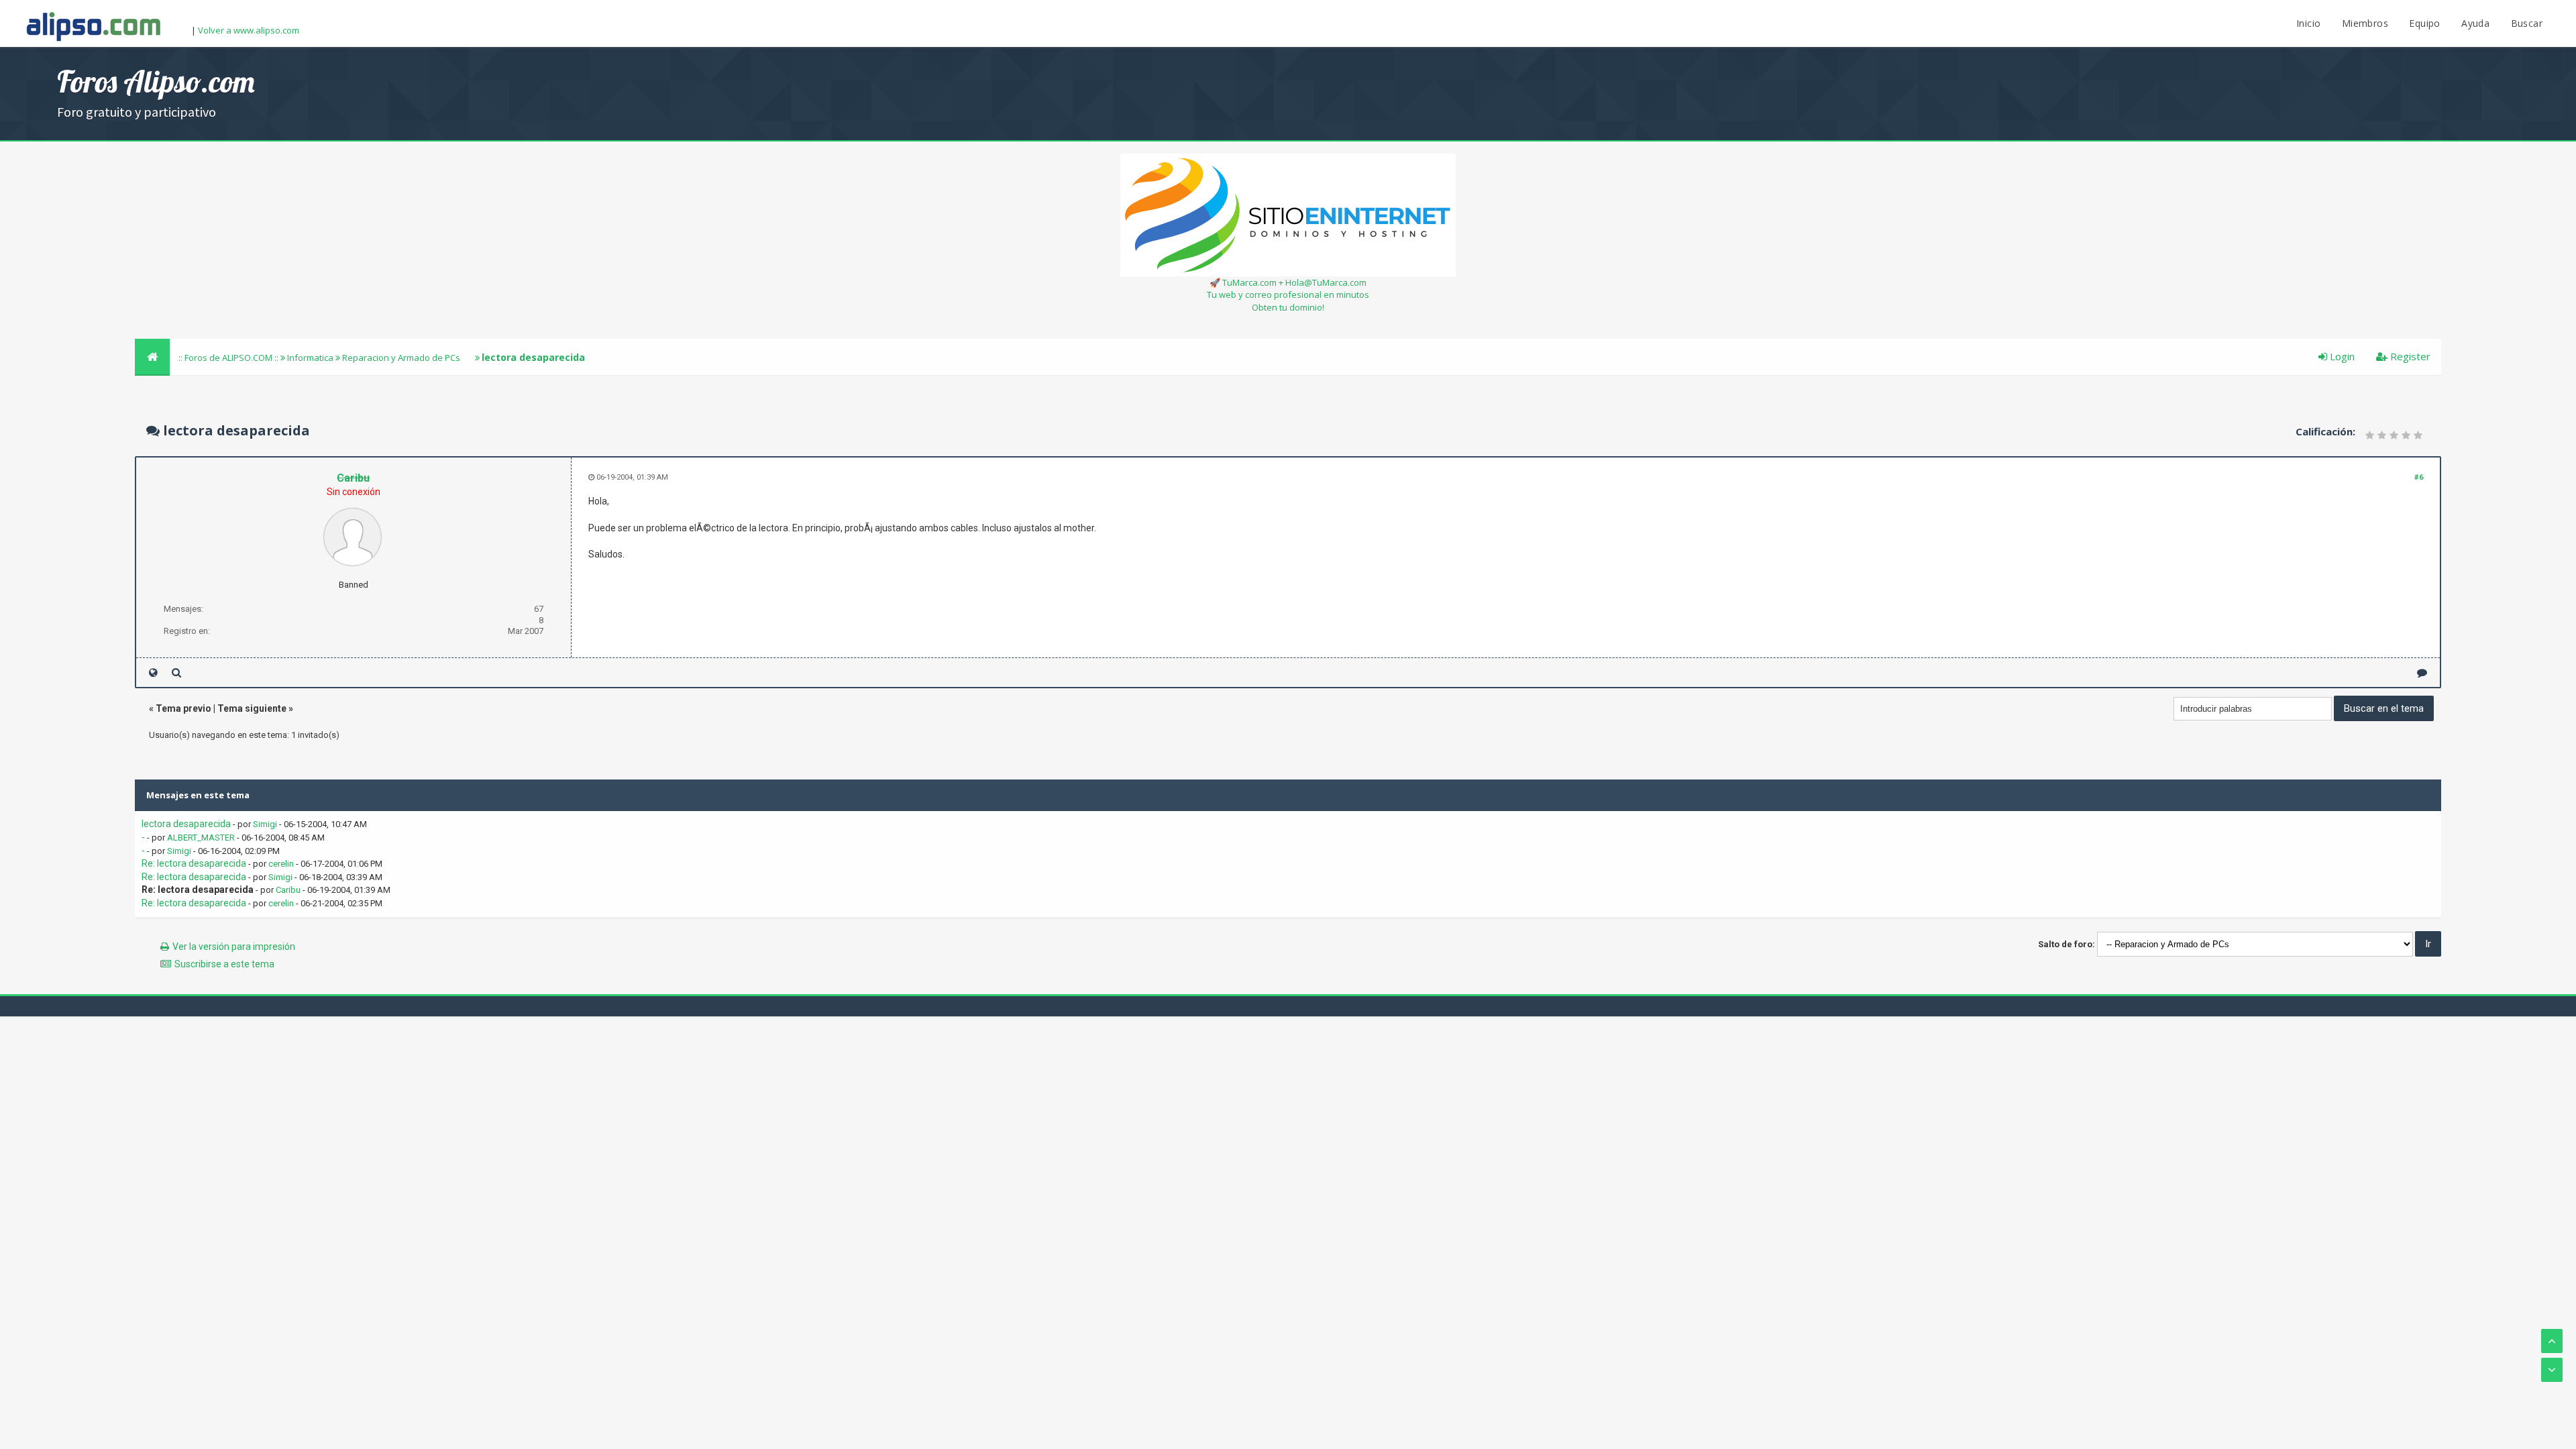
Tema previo (183, 708)
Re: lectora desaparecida (194, 863)
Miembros (2365, 23)
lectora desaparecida (186, 824)
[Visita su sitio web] (153, 673)
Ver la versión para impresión (234, 947)
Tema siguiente (252, 708)
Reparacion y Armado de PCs (401, 358)
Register (2409, 356)
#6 (2419, 477)
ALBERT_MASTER (201, 838)
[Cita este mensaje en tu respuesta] (2422, 673)
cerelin (281, 864)
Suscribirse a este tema (224, 964)
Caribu (288, 890)
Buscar (2527, 23)
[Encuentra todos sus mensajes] (176, 673)
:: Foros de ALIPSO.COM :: (229, 358)
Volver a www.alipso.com (249, 30)
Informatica (310, 358)
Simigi (265, 824)
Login (2341, 356)
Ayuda (2475, 23)
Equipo (2424, 23)
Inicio (2308, 23)
